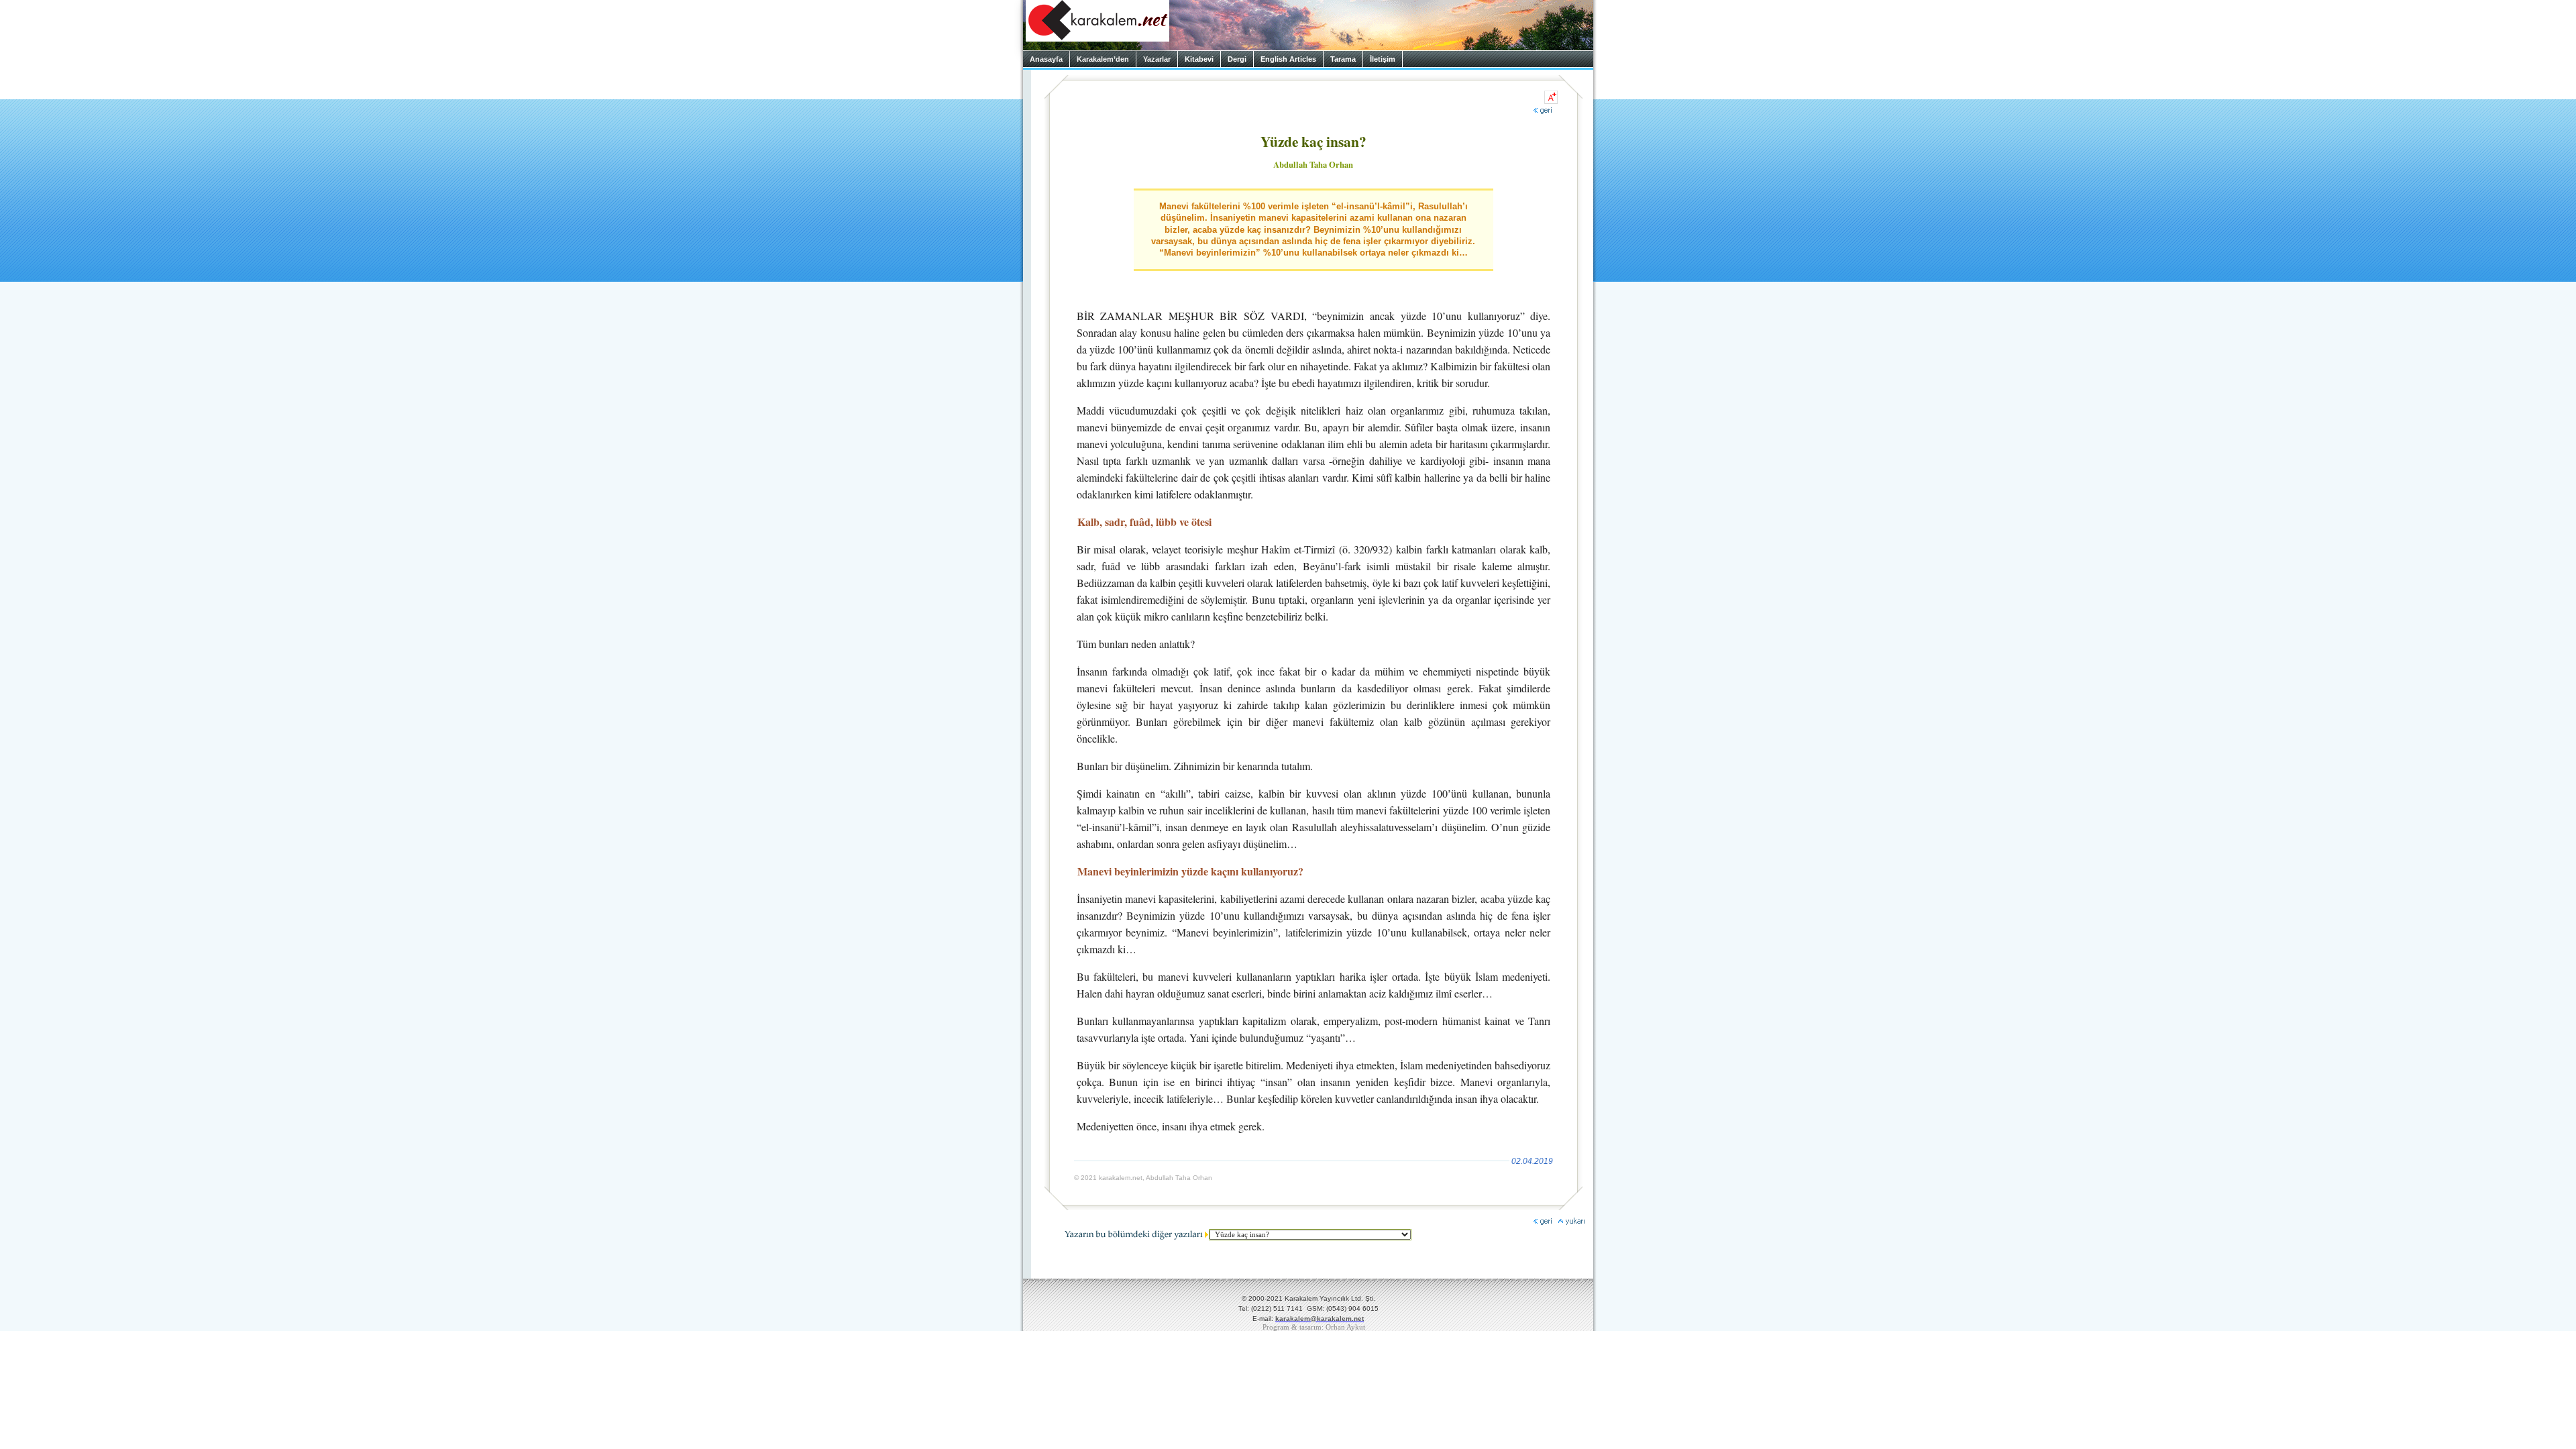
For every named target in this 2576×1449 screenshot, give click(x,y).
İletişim (1383, 59)
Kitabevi (1199, 59)
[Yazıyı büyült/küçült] (1551, 97)
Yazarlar (1157, 59)
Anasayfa (1046, 59)
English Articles (1288, 59)
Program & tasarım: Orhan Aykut (1314, 1327)
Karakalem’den (1103, 59)
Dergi (1237, 59)
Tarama (1343, 59)
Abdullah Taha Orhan (1313, 164)
